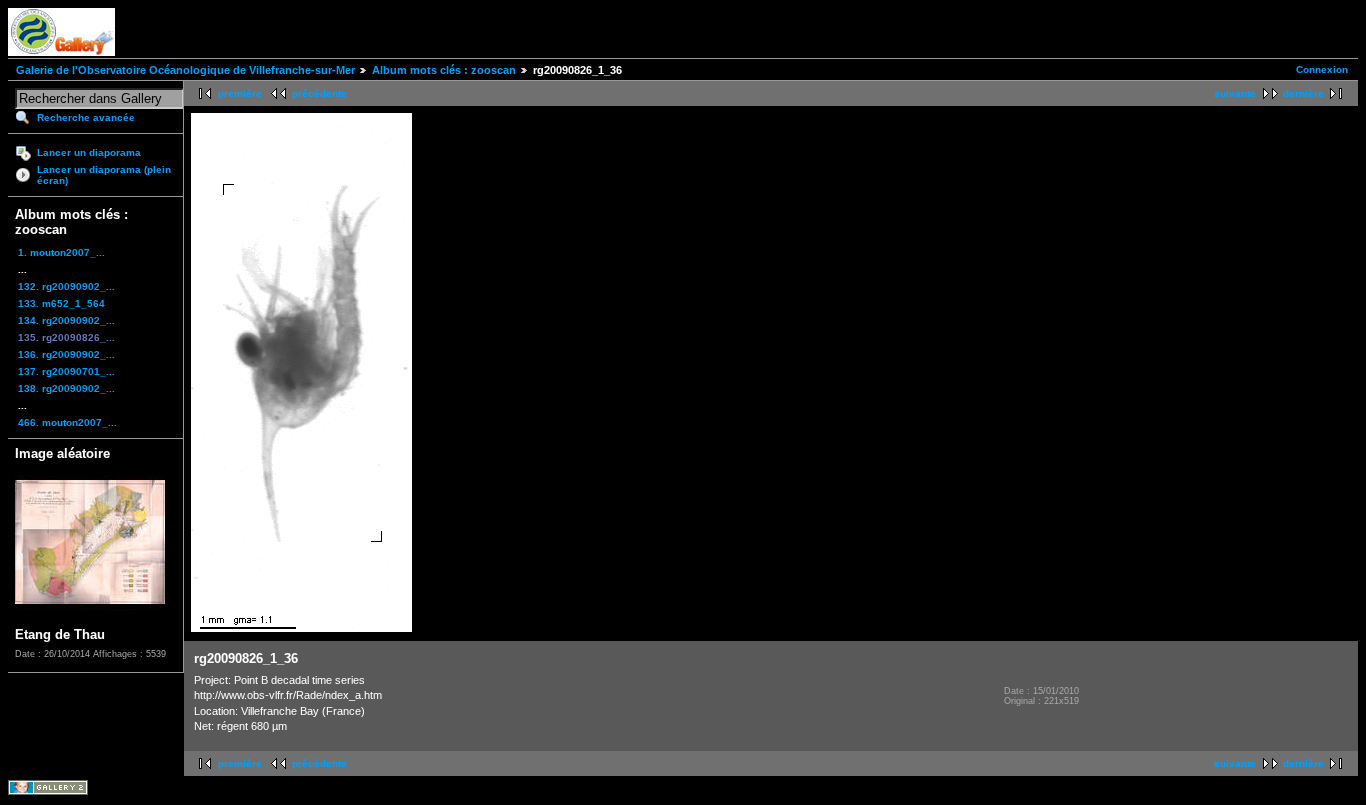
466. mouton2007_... (67, 422)
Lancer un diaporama (89, 152)
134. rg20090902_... (66, 320)
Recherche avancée (86, 117)
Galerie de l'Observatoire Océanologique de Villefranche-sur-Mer (185, 70)
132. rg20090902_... (66, 286)
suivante (1235, 93)
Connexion (1322, 69)
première (240, 93)
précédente (319, 93)
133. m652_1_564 (61, 303)
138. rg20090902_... (66, 388)
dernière (1303, 93)
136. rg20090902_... (66, 354)
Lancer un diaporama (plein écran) (104, 175)
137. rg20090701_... (66, 371)
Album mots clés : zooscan (444, 70)
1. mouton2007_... (61, 252)
